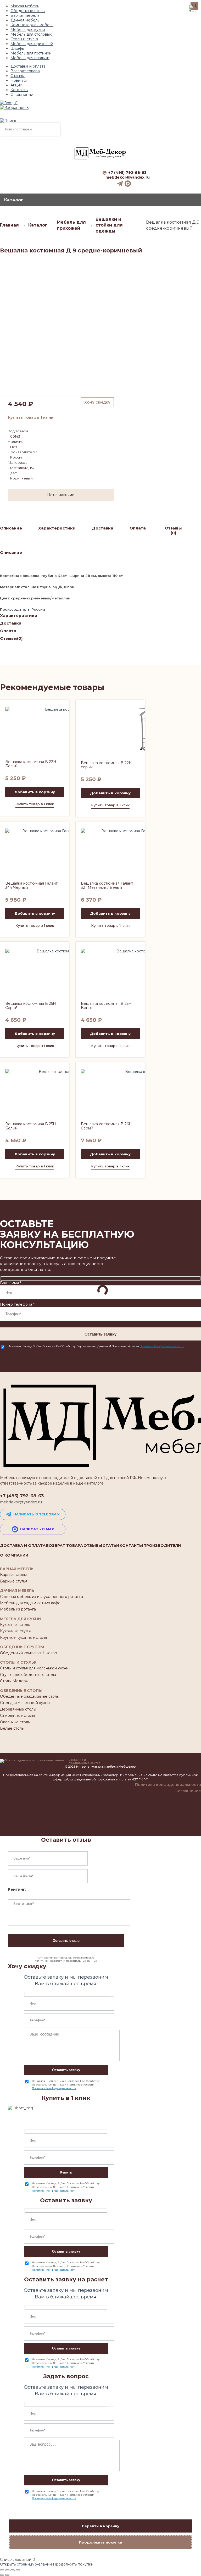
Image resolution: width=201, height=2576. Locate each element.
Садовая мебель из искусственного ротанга (41, 1597)
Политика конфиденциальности (168, 1785)
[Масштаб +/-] (18, 2570)
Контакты (19, 90)
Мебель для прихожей (32, 44)
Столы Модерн (14, 1681)
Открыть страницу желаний (26, 2564)
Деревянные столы (18, 1709)
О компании (22, 95)
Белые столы (12, 1728)
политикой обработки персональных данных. (66, 1961)
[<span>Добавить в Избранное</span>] (35, 733)
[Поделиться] (7, 2570)
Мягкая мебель (25, 6)
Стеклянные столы (17, 1716)
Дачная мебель (25, 20)
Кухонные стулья (16, 1631)
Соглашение (188, 1791)
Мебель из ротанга (18, 1609)
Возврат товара (25, 71)
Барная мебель (25, 15)
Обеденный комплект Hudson (29, 1653)
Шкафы (18, 48)
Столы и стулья (24, 39)
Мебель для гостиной (31, 53)
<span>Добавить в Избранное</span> (62, 709)
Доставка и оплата (28, 66)
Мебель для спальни (30, 58)
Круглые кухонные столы (23, 1637)
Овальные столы (15, 1722)
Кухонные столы (15, 1625)
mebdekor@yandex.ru (128, 177)
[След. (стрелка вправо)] (7, 2575)
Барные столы (13, 1575)
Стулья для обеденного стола (28, 1675)
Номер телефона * (17, 1304)
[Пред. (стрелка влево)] (2, 2575)
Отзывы (18, 76)
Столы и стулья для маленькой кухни (34, 1668)
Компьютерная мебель (32, 25)
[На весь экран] (13, 2570)
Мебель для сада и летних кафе (30, 1603)
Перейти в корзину (101, 2526)
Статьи (111, 1546)
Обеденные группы (22, 1647)
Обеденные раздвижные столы (30, 1696)
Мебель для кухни (28, 30)
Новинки (19, 80)
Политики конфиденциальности (162, 1346)
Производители (162, 1546)
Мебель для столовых (31, 34)
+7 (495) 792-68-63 (127, 173)
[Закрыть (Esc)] (2, 2570)
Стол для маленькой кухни (25, 1703)
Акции (16, 85)
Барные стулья (14, 1581)
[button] (35, 792)
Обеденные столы (28, 11)
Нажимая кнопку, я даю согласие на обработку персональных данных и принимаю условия (96, 1346)
